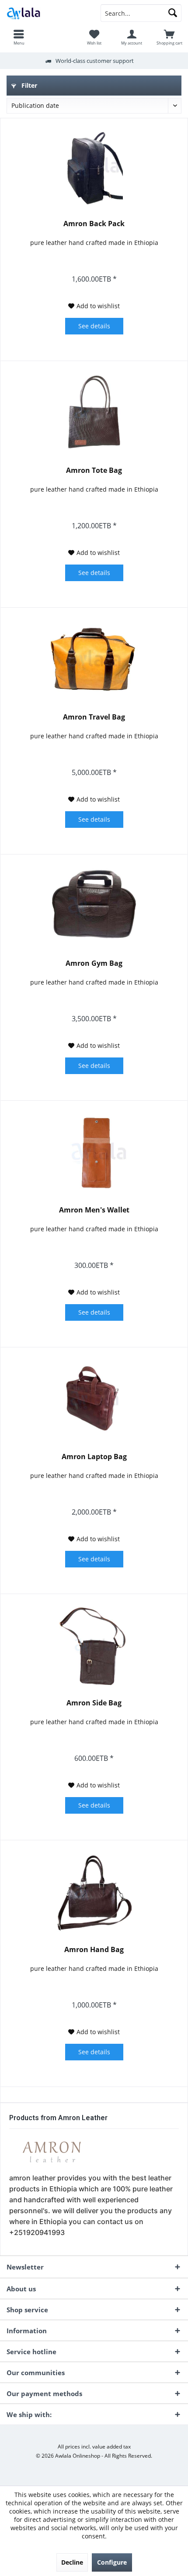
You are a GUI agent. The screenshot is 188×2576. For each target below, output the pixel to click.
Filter (28, 85)
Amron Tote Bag (94, 470)
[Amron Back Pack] (94, 167)
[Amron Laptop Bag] (94, 1400)
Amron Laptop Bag (94, 1457)
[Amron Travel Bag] (94, 660)
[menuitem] (19, 37)
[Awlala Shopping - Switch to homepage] (47, 13)
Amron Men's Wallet (94, 1210)
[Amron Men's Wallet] (94, 1153)
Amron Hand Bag (94, 1950)
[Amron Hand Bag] (94, 1893)
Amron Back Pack (94, 224)
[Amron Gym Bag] (94, 906)
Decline (72, 2562)
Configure (112, 2562)
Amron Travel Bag (94, 717)
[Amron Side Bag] (94, 1646)
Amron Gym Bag (94, 963)
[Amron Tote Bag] (94, 413)
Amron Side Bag (94, 1703)
